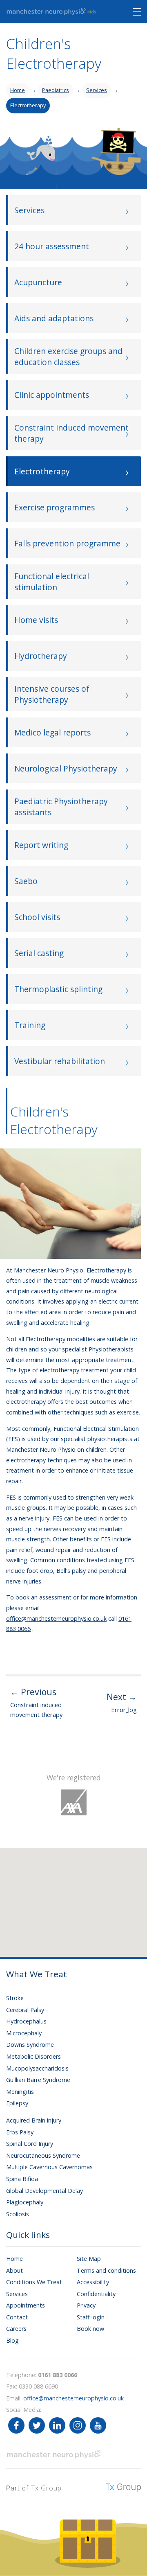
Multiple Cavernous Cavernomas (49, 2167)
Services (97, 90)
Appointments (26, 2305)
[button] (86, 1895)
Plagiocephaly (25, 2202)
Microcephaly (24, 2033)
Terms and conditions (106, 2270)
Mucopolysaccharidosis (37, 2068)
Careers (16, 2329)
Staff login (91, 2317)
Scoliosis (18, 2214)
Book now (90, 2329)
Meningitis (20, 2092)
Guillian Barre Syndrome (38, 2080)
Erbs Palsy (20, 2132)
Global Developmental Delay (45, 2191)
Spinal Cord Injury (30, 2144)
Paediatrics (56, 90)
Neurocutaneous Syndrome (43, 2155)
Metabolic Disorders (33, 2056)
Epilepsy (17, 2103)
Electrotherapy (28, 105)
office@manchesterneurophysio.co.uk (56, 1618)
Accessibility (93, 2282)
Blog (12, 2340)
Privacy (86, 2305)
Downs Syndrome (30, 2045)
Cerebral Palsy (25, 2010)
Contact (17, 2317)
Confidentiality (96, 2294)
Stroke (15, 1998)
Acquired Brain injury (34, 2120)
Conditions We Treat (34, 2282)
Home (18, 90)
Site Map (89, 2259)
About (14, 2270)
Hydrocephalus (26, 2021)
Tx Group (46, 2488)
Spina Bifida (22, 2179)
